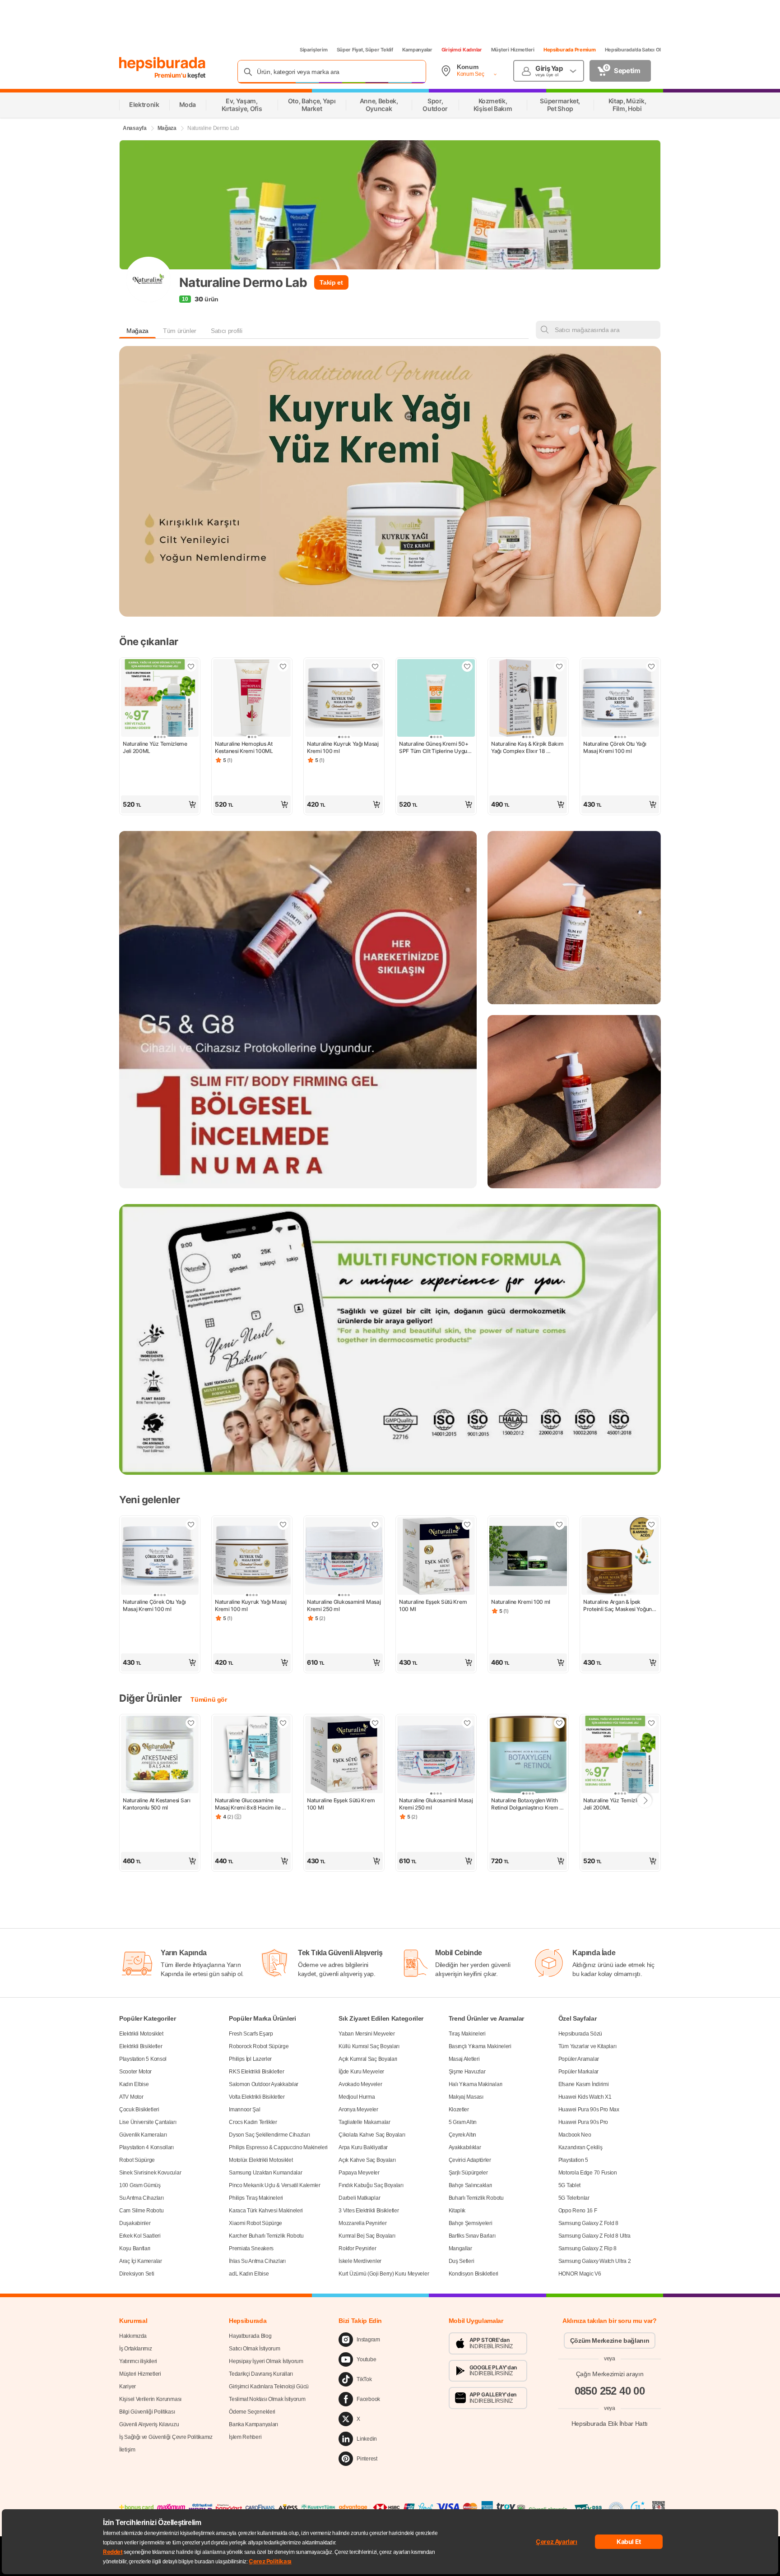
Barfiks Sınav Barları (472, 2236)
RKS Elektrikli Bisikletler (256, 2072)
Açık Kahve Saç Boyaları (367, 2160)
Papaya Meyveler (359, 2173)
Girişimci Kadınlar (462, 50)
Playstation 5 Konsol (143, 2059)
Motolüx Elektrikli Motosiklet (261, 2160)
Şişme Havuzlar (467, 2072)
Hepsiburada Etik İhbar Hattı (610, 2424)
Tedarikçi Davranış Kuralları (261, 2374)
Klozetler (459, 2110)
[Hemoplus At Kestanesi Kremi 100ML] (252, 699)
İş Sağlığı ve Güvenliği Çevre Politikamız (166, 2437)
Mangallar (460, 2248)
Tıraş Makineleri (467, 2034)
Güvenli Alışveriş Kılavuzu (149, 2424)
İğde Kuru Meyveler (361, 2072)
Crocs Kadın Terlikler (253, 2122)
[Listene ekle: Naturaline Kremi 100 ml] (559, 1524)
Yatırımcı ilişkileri (138, 2361)
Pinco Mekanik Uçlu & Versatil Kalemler (275, 2185)
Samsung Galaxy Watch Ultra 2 (595, 2261)
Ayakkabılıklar (465, 2147)
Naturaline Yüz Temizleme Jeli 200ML (156, 747)
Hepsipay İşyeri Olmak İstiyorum (266, 2361)
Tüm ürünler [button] (180, 331)
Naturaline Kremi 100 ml (521, 1602)
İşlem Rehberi (245, 2437)
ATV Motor (131, 2097)
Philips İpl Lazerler (250, 2059)
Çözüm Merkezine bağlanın (610, 2341)
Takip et (331, 282)
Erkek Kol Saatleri (140, 2236)
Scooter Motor (135, 2072)
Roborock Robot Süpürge (259, 2046)
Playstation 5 (573, 2160)
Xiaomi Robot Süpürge (255, 2223)
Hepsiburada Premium (570, 50)
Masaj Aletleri (464, 2059)
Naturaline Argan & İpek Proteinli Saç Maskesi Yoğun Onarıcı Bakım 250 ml (618, 1606)
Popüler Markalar (578, 2072)
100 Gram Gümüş (140, 2185)
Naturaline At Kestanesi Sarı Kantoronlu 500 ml (157, 1804)
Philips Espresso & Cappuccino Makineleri (278, 2147)
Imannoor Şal (244, 2110)
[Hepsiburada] (162, 64)
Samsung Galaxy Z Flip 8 (587, 2248)
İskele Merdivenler (360, 2261)
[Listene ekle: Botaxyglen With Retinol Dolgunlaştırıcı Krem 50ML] (559, 1723)
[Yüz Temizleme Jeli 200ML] (160, 699)
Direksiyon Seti (137, 2274)
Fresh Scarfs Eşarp (251, 2034)
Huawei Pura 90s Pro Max (589, 2110)
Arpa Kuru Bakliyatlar (363, 2147)
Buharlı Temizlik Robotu (476, 2198)
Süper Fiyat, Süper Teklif (365, 50)
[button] (160, 804)
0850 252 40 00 (610, 2391)
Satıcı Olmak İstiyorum (254, 2349)
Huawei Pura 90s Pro (583, 2122)
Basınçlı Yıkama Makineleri (480, 2046)
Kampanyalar (417, 50)
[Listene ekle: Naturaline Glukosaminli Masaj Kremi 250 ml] (375, 1524)
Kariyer (128, 2387)
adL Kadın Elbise (249, 2274)
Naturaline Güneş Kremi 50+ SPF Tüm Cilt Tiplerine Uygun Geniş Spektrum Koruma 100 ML (435, 748)
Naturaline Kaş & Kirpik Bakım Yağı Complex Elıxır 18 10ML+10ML (528, 748)
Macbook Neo (575, 2135)
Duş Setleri (462, 2261)
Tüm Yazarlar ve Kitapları (587, 2046)
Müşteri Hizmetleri (513, 50)
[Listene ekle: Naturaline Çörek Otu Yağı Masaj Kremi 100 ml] (651, 666)
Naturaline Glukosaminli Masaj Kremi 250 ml (344, 1605)
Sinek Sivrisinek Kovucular (150, 2173)
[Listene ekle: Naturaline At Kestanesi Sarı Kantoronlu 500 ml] (191, 1723)
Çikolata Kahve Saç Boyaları (372, 2135)
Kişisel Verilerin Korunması (150, 2399)
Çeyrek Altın (462, 2135)
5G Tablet (569, 2185)
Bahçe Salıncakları (471, 2185)
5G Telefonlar (574, 2198)
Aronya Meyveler (358, 2110)
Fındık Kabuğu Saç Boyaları (371, 2185)
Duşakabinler (135, 2223)
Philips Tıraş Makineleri (256, 2198)
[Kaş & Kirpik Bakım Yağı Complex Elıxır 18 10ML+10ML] (528, 699)
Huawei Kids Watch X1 (585, 2097)
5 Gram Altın (463, 2122)
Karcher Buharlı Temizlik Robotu (266, 2236)
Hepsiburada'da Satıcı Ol (633, 50)
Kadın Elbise (134, 2084)
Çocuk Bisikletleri (139, 2110)
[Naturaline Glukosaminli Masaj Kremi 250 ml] (344, 1557)
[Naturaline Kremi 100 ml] (528, 1557)
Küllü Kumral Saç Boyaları (369, 2046)
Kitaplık (457, 2211)
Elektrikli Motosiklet (141, 2034)
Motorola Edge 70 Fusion (588, 2173)
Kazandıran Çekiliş (580, 2147)
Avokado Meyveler (360, 2084)
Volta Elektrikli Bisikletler (257, 2097)
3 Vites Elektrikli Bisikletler (369, 2211)
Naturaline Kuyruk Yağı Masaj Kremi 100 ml (343, 747)
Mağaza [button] (137, 331)
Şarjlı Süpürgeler (468, 2173)
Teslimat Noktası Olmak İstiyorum (267, 2399)
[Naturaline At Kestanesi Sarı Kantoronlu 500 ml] (160, 1755)
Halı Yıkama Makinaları (476, 2084)
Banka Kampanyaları (253, 2424)
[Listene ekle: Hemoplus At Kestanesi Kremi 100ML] (283, 666)
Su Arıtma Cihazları (141, 2198)
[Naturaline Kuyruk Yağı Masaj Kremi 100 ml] (344, 699)
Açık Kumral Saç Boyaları (368, 2059)
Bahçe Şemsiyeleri (471, 2223)
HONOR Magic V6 (580, 2274)
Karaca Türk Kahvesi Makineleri (266, 2211)
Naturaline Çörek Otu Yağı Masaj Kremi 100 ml (615, 747)
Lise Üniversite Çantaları (148, 2122)
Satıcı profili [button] (226, 331)
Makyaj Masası (466, 2097)
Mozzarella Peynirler (362, 2223)
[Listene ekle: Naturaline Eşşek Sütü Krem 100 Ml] (467, 1524)
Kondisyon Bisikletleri (474, 2274)
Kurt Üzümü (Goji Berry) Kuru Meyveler (384, 2274)
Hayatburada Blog (250, 2336)
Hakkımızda (133, 2336)
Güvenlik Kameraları (143, 2135)
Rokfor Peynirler (357, 2248)
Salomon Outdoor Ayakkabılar (264, 2084)
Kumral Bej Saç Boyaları (367, 2236)
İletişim (127, 2450)
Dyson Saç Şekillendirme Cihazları (269, 2135)
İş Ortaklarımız (136, 2349)
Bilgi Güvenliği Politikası (147, 2412)
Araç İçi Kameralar (141, 2261)
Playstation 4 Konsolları (146, 2147)
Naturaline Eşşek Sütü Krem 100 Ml (434, 1605)
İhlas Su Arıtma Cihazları (257, 2261)
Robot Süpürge (137, 2160)
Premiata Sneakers (251, 2248)
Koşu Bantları (135, 2248)
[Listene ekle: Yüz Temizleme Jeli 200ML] (191, 666)
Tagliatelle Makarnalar (364, 2122)
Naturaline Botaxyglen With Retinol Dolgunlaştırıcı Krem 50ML (525, 1804)
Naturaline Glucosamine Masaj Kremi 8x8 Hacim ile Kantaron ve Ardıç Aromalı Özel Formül (248, 1804)
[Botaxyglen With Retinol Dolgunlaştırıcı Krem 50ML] (528, 1755)
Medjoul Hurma (357, 2097)
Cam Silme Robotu (141, 2211)
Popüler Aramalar (579, 2059)
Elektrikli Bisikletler (141, 2046)
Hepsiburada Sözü (580, 2034)
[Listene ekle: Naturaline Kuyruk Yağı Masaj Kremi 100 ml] (375, 666)
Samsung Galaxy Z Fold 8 (588, 2223)
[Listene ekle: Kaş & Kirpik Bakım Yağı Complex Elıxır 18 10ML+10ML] (559, 666)
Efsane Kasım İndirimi (584, 2084)
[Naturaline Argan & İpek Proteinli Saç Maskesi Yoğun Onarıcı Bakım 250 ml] (620, 1557)
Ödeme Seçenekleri (252, 2412)
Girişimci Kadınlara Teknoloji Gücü (269, 2387)
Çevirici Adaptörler (470, 2160)
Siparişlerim (314, 50)
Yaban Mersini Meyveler (367, 2034)
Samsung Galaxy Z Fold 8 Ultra (594, 2236)
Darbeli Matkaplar (359, 2198)
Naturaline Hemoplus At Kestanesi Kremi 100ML (244, 747)
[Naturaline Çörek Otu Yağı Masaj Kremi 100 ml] (620, 699)
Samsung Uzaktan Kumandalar (265, 2173)
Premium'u (171, 75)
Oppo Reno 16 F (578, 2211)
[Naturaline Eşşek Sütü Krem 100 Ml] (436, 1557)
